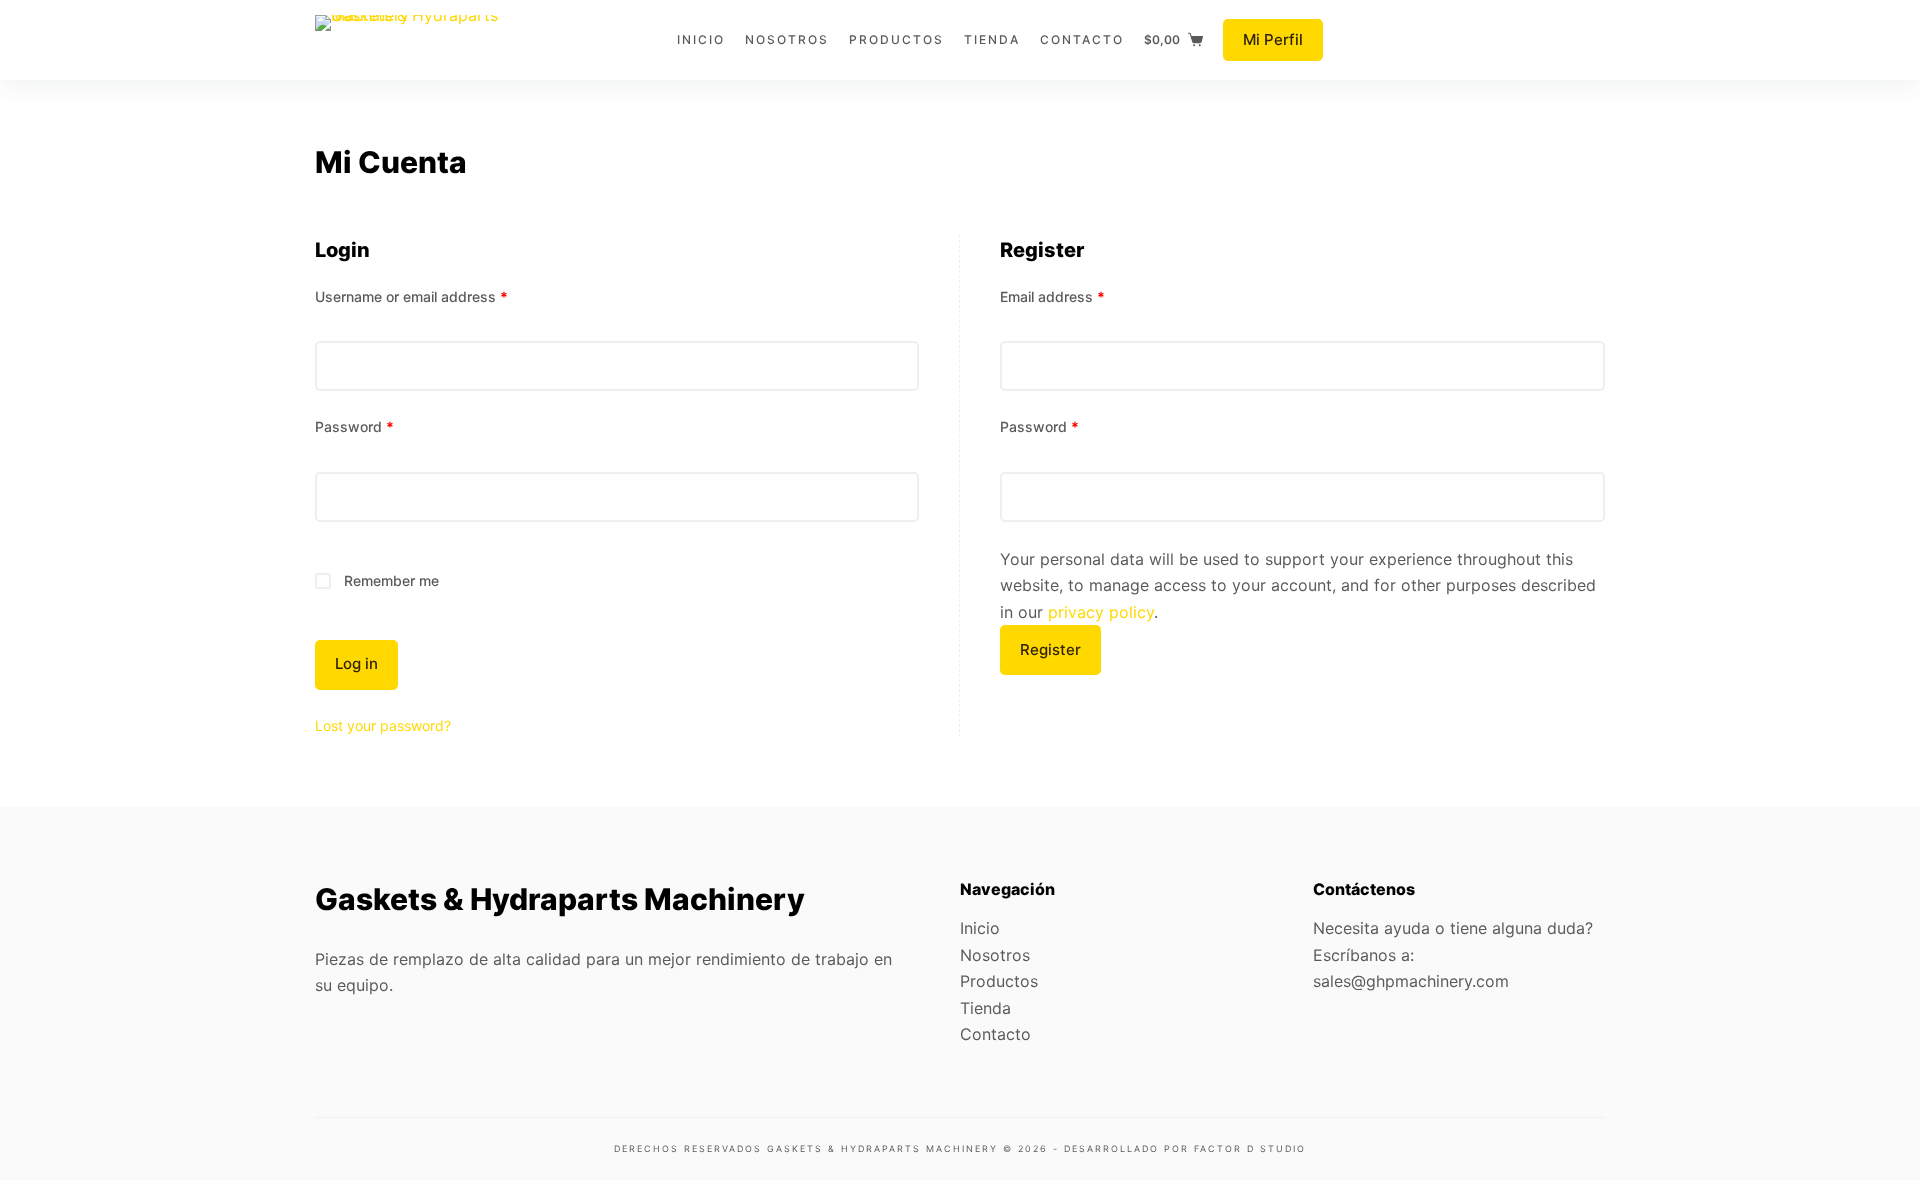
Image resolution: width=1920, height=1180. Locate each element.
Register (1050, 649)
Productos (999, 981)
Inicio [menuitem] (701, 39)
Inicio (980, 928)
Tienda (985, 1008)
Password (354, 426)
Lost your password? (383, 725)
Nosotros (995, 955)
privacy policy (1101, 612)
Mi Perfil (1273, 39)
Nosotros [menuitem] (787, 39)
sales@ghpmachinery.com (1411, 981)
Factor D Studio (1250, 1148)
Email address (1052, 296)
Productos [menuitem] (896, 39)
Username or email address (411, 296)
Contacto (995, 1034)
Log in (356, 663)
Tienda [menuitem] (992, 39)
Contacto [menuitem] (1082, 39)
